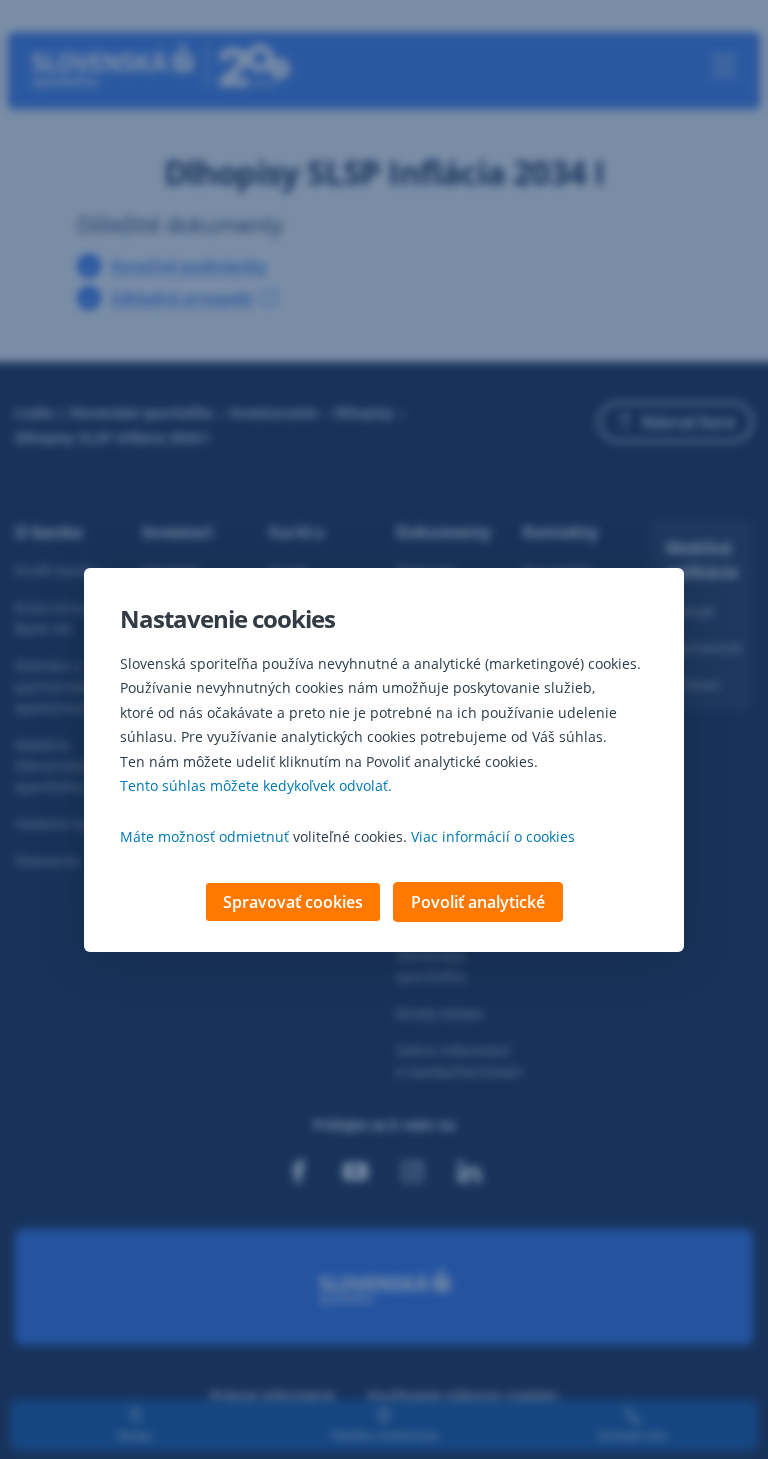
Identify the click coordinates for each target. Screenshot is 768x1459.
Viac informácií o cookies (493, 836)
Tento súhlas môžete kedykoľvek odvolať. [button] (256, 785)
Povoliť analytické (478, 902)
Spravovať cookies (293, 902)
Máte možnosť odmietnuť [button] (204, 836)
